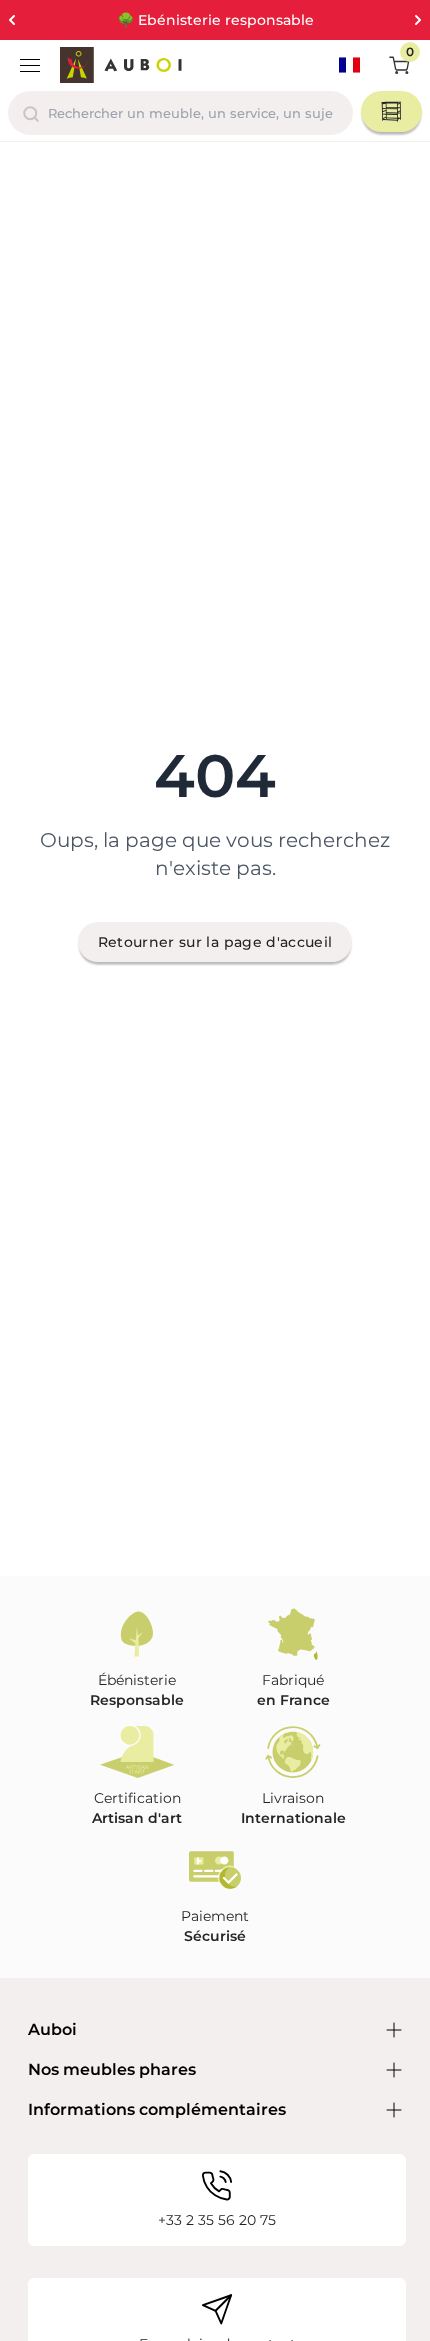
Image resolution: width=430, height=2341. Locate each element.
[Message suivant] (418, 20)
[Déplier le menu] (30, 65)
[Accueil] (121, 65)
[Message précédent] (12, 20)
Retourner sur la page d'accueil (215, 942)
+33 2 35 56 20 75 (217, 2220)
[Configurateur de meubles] (391, 111)
